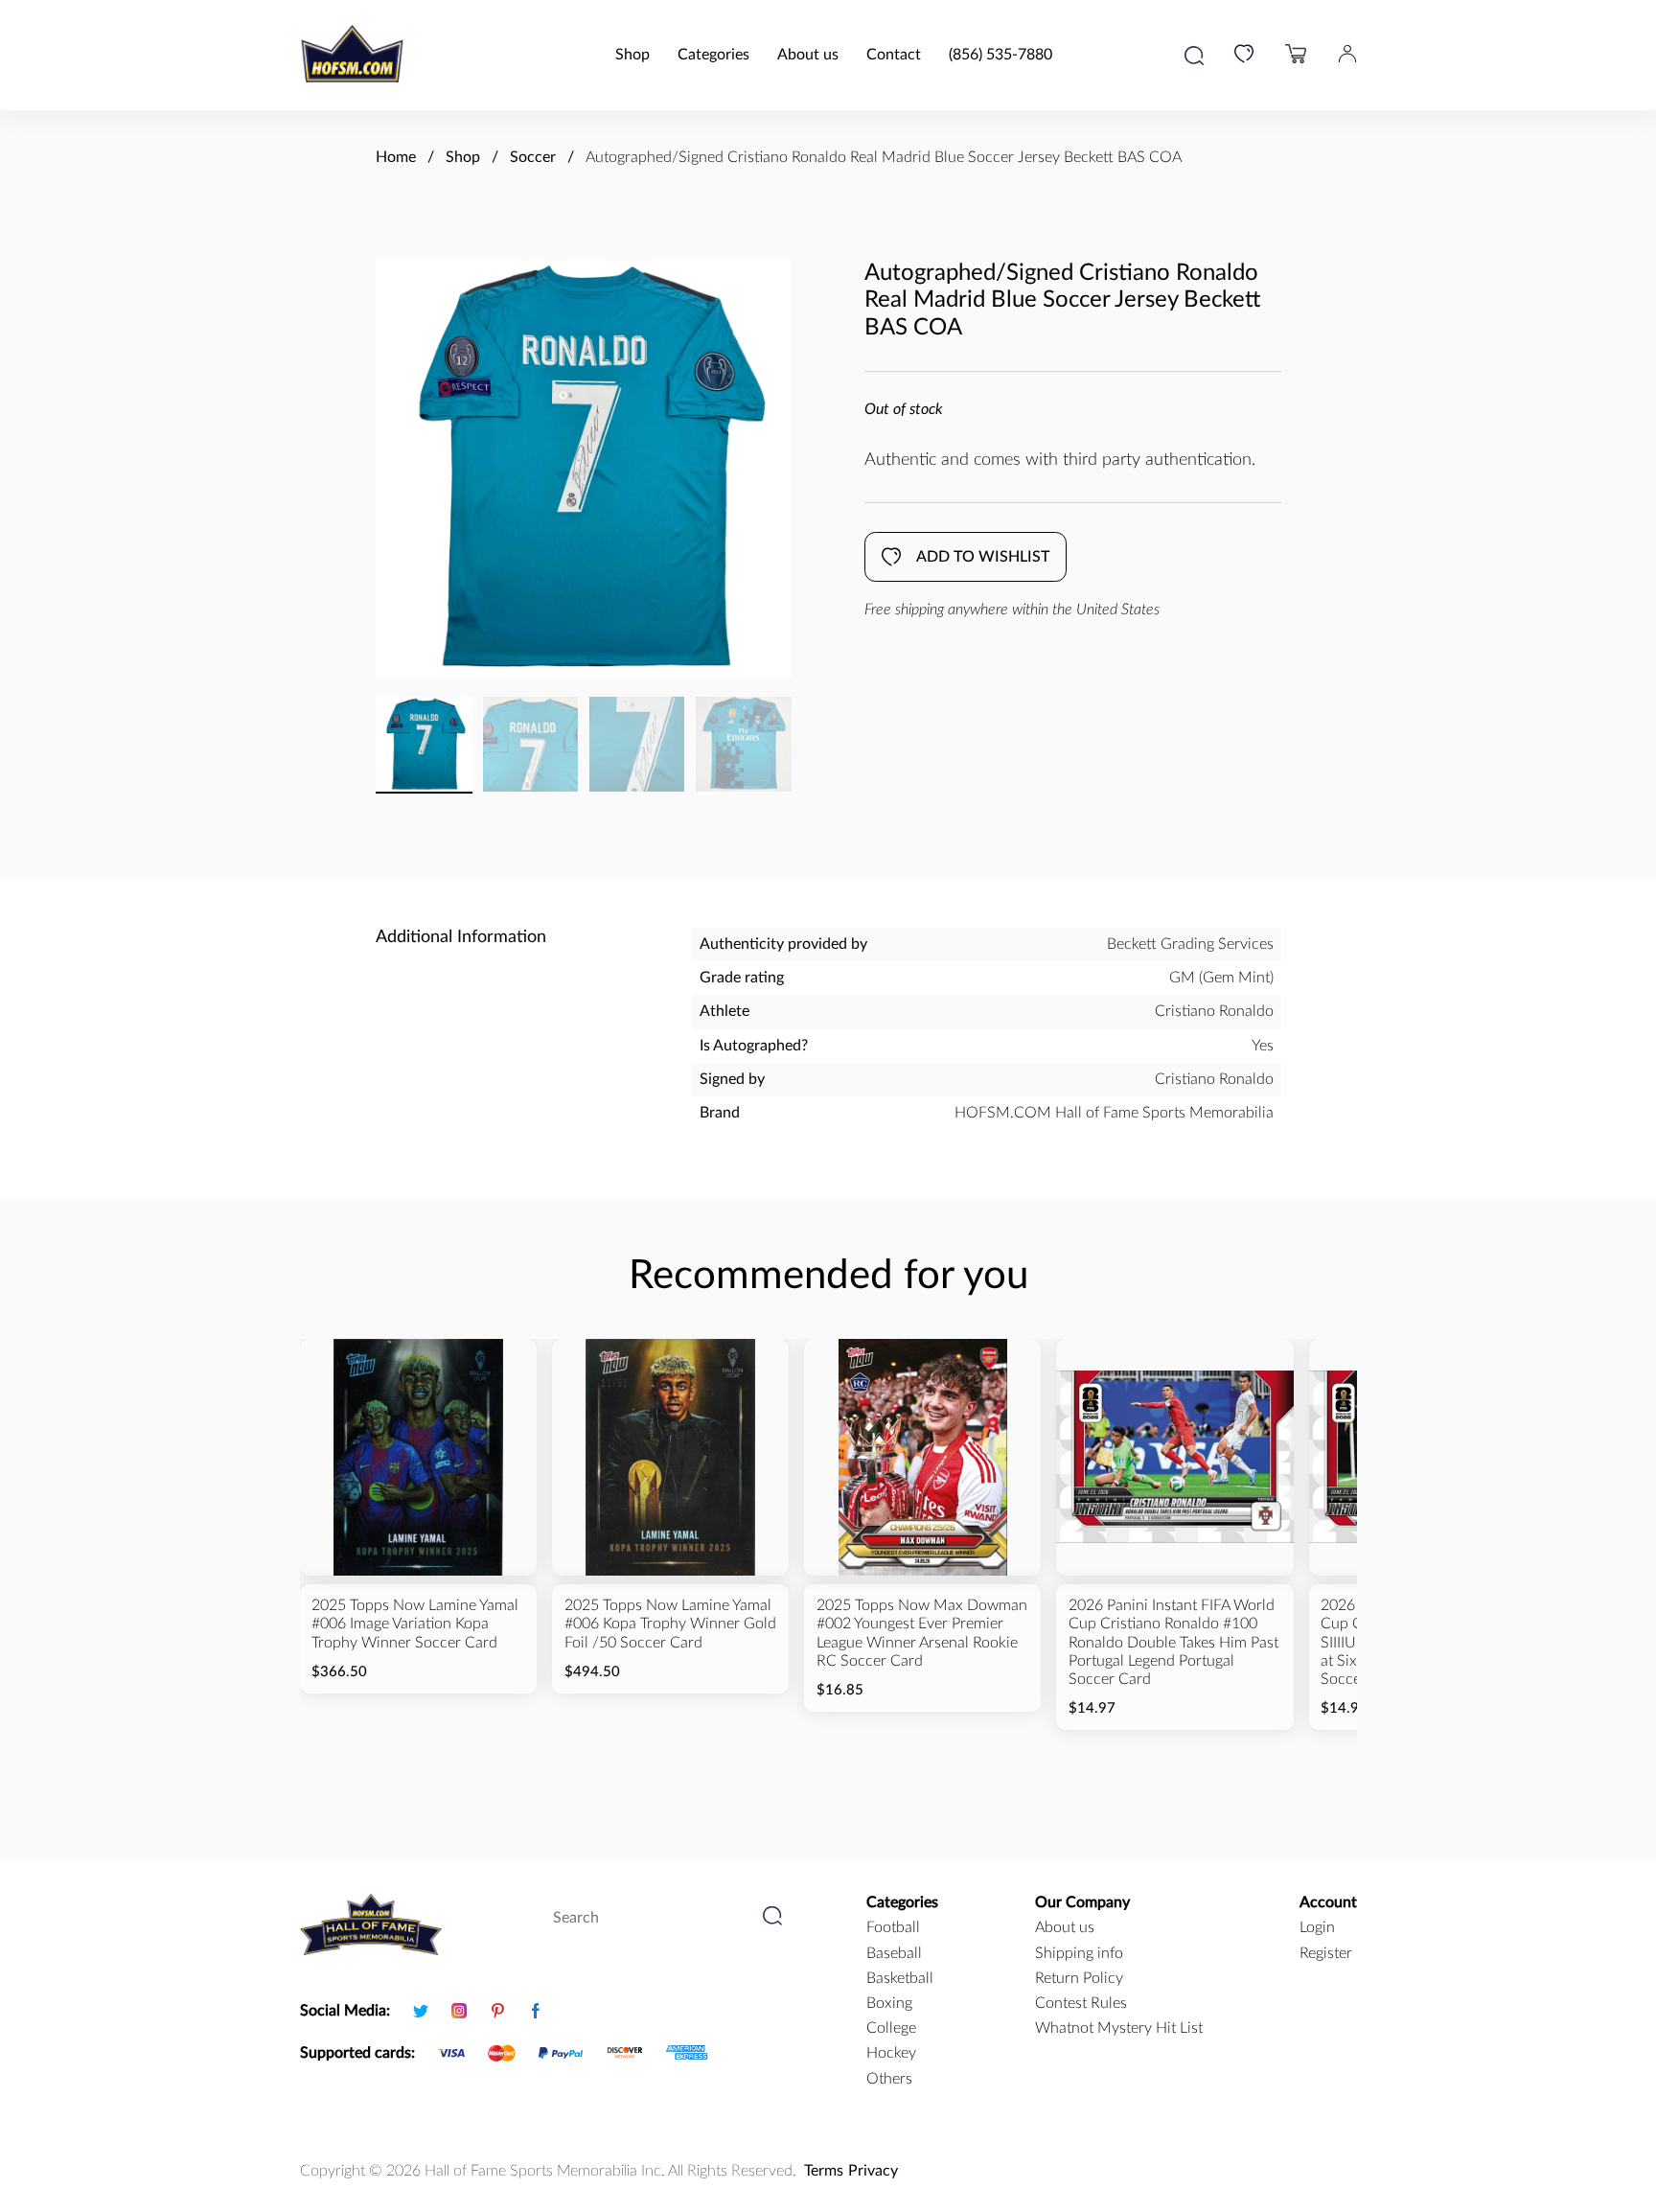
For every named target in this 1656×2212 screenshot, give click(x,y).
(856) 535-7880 (1000, 55)
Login (1317, 1927)
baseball (894, 1953)
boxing (889, 2003)
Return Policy (1079, 1978)
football (893, 1927)
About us (808, 55)
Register (1326, 1953)
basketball (900, 1978)
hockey (891, 2053)
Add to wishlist (983, 557)
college (891, 2028)
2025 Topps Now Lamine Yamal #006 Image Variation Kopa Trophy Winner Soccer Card (415, 1624)
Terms (824, 2171)
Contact (894, 55)
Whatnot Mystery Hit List (1119, 2028)
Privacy (873, 2171)
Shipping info (1079, 1953)
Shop (632, 55)
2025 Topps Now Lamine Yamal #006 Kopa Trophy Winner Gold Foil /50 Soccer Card (670, 1624)
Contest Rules (1081, 2003)
